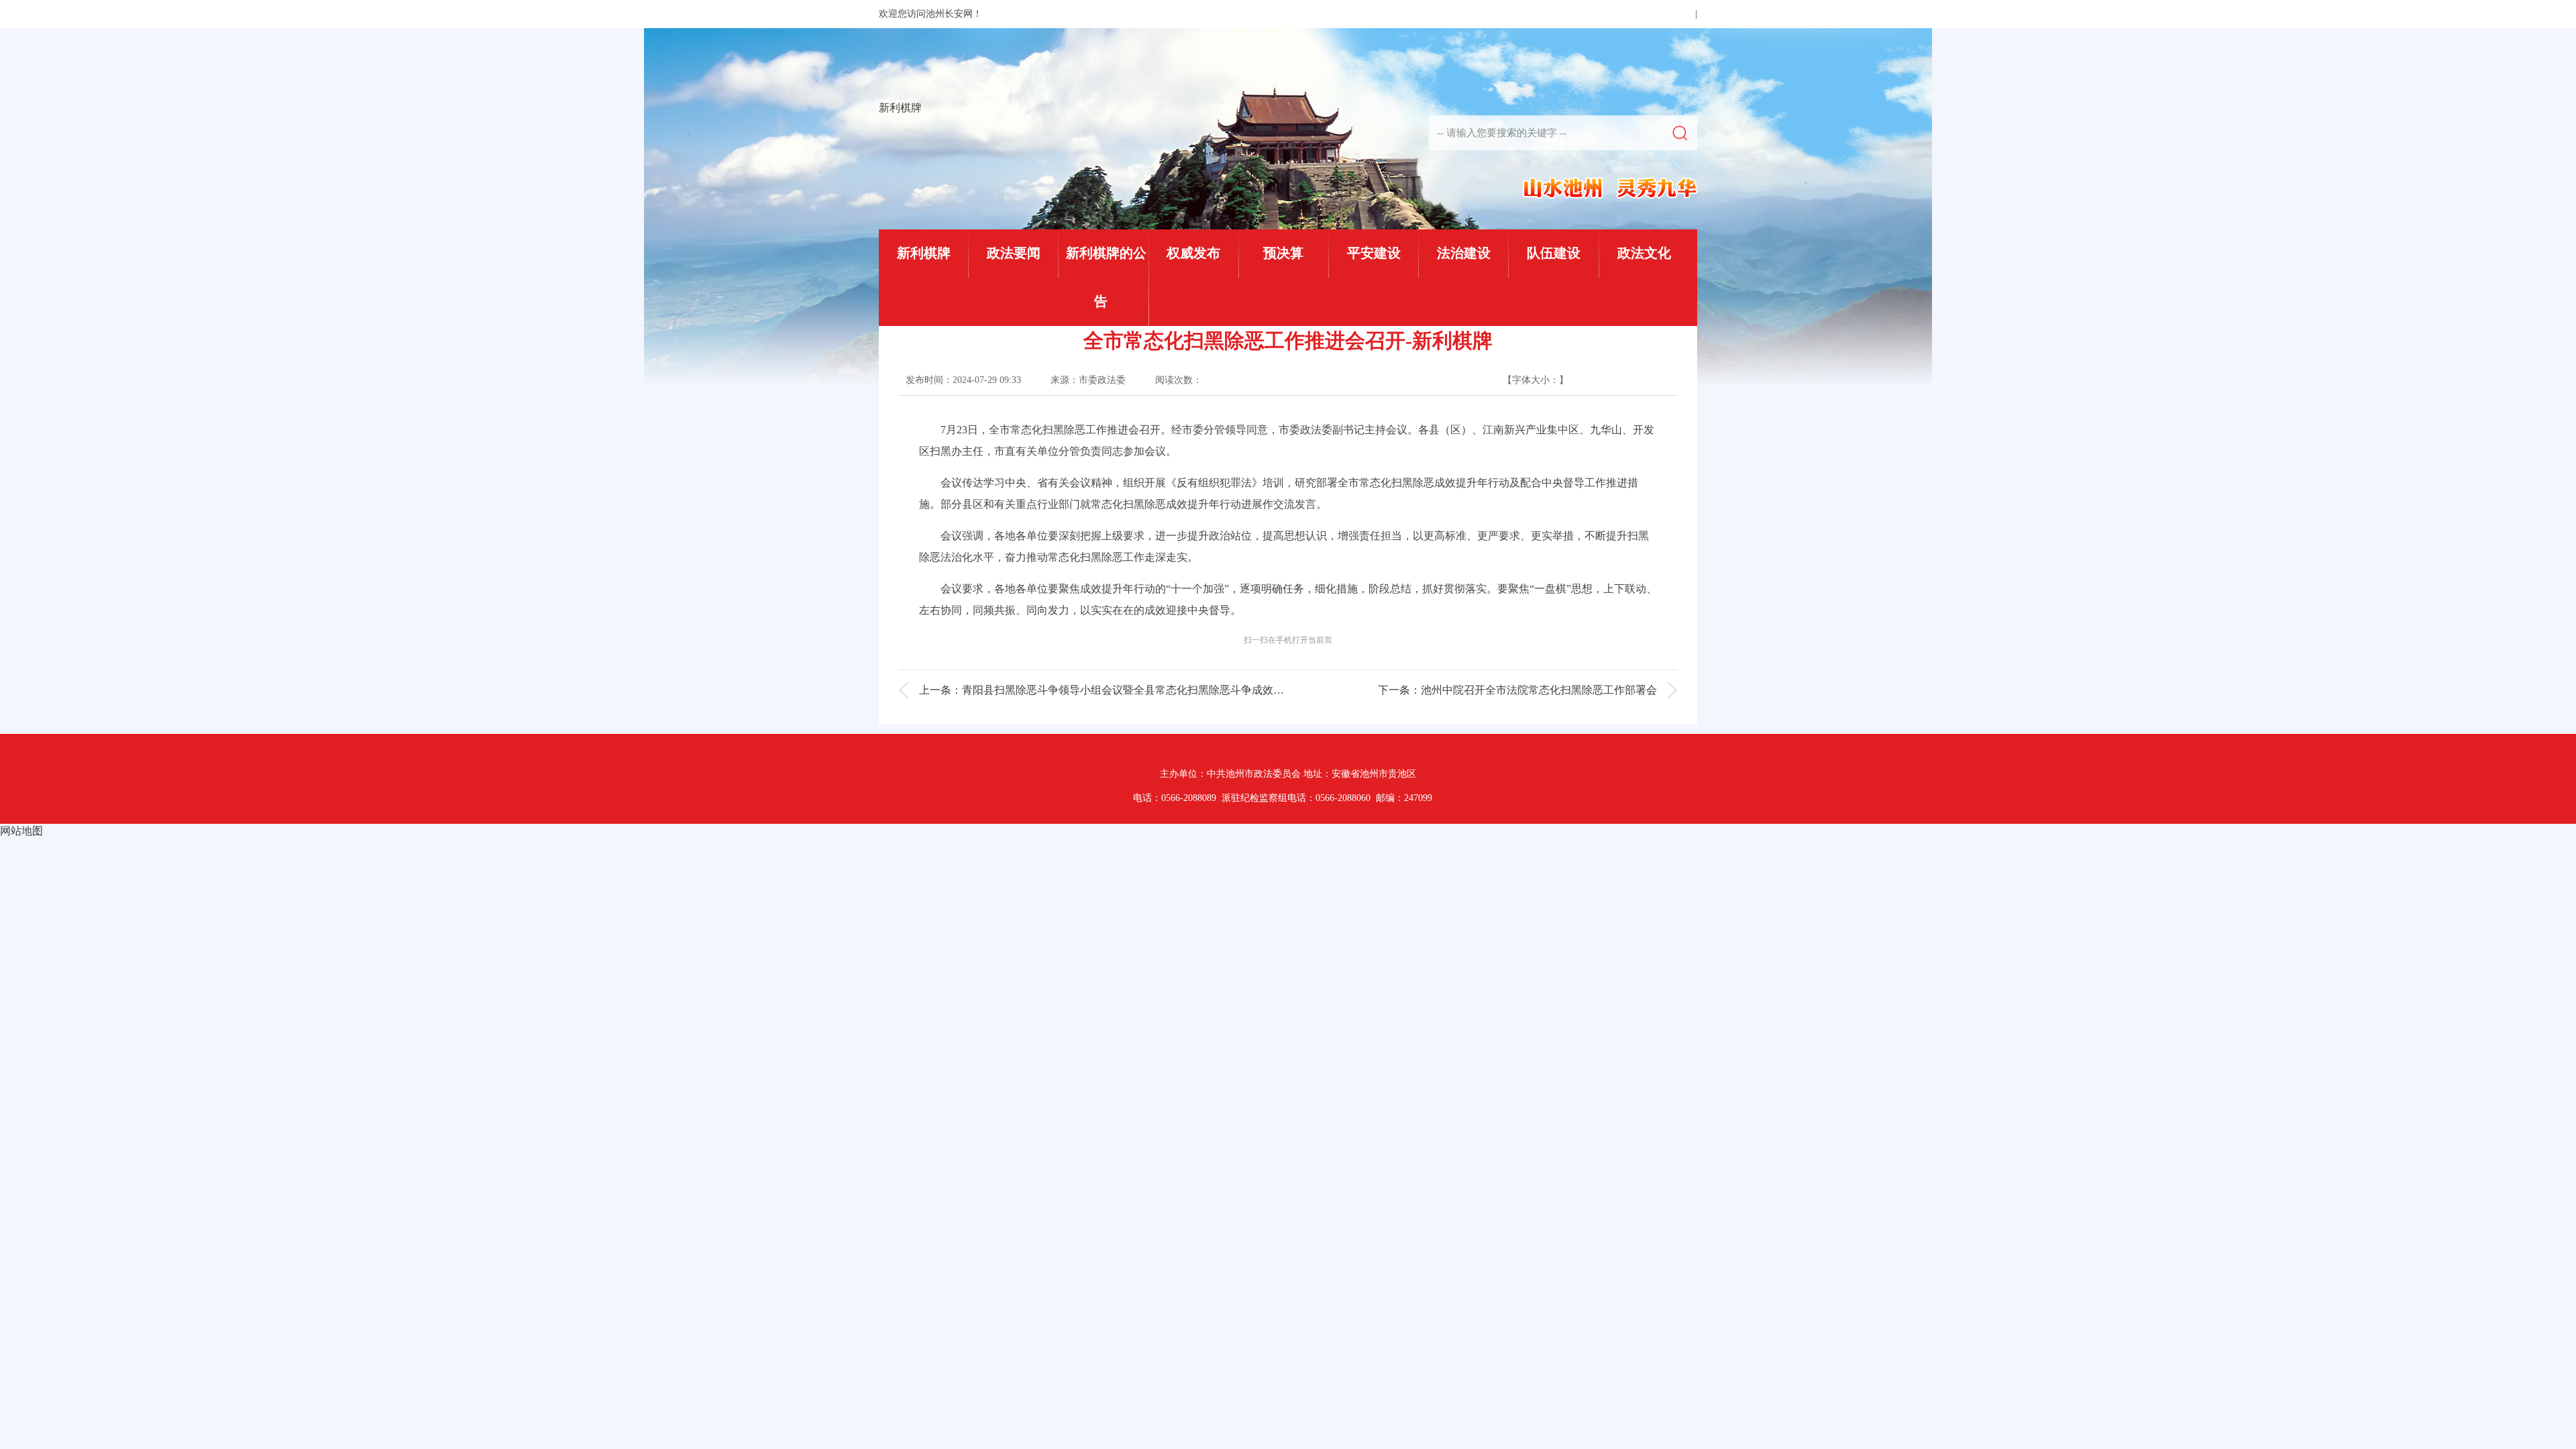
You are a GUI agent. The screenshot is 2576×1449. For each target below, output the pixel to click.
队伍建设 (1554, 253)
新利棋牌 (900, 108)
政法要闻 (1014, 253)
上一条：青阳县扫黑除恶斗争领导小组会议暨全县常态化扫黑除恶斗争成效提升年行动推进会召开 (1150, 690)
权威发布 (1193, 253)
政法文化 (1644, 253)
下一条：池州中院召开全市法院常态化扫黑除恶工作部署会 (1517, 690)
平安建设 (1374, 253)
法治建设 (1464, 253)
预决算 (1283, 253)
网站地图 (21, 831)
